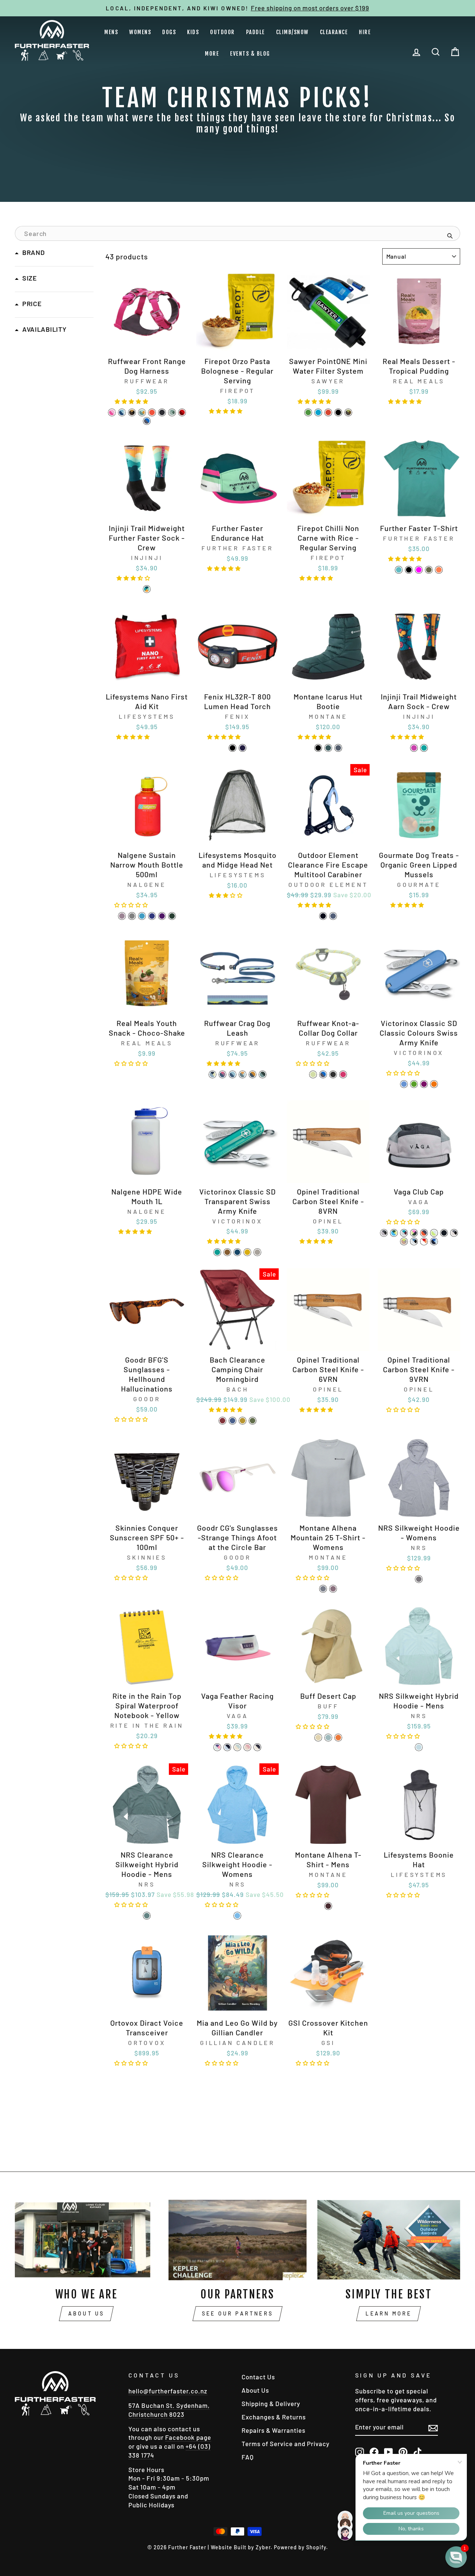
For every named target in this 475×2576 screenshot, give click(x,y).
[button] (132, 400)
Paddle (255, 32)
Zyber (263, 2547)
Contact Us (258, 2377)
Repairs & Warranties (273, 2430)
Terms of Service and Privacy (286, 2444)
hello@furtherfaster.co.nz (168, 2391)
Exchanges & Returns (274, 2417)
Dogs (169, 32)
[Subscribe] (433, 2427)
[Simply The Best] (389, 2240)
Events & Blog (250, 54)
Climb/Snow (292, 32)
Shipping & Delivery (271, 2403)
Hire (365, 32)
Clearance (334, 32)
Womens (140, 32)
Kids (193, 32)
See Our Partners (237, 2313)
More (212, 54)
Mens (111, 32)
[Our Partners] (237, 2240)
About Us (86, 2313)
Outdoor (222, 32)
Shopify (316, 2547)
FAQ (248, 2457)
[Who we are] (86, 2240)
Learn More (389, 2313)
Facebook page (188, 2437)
